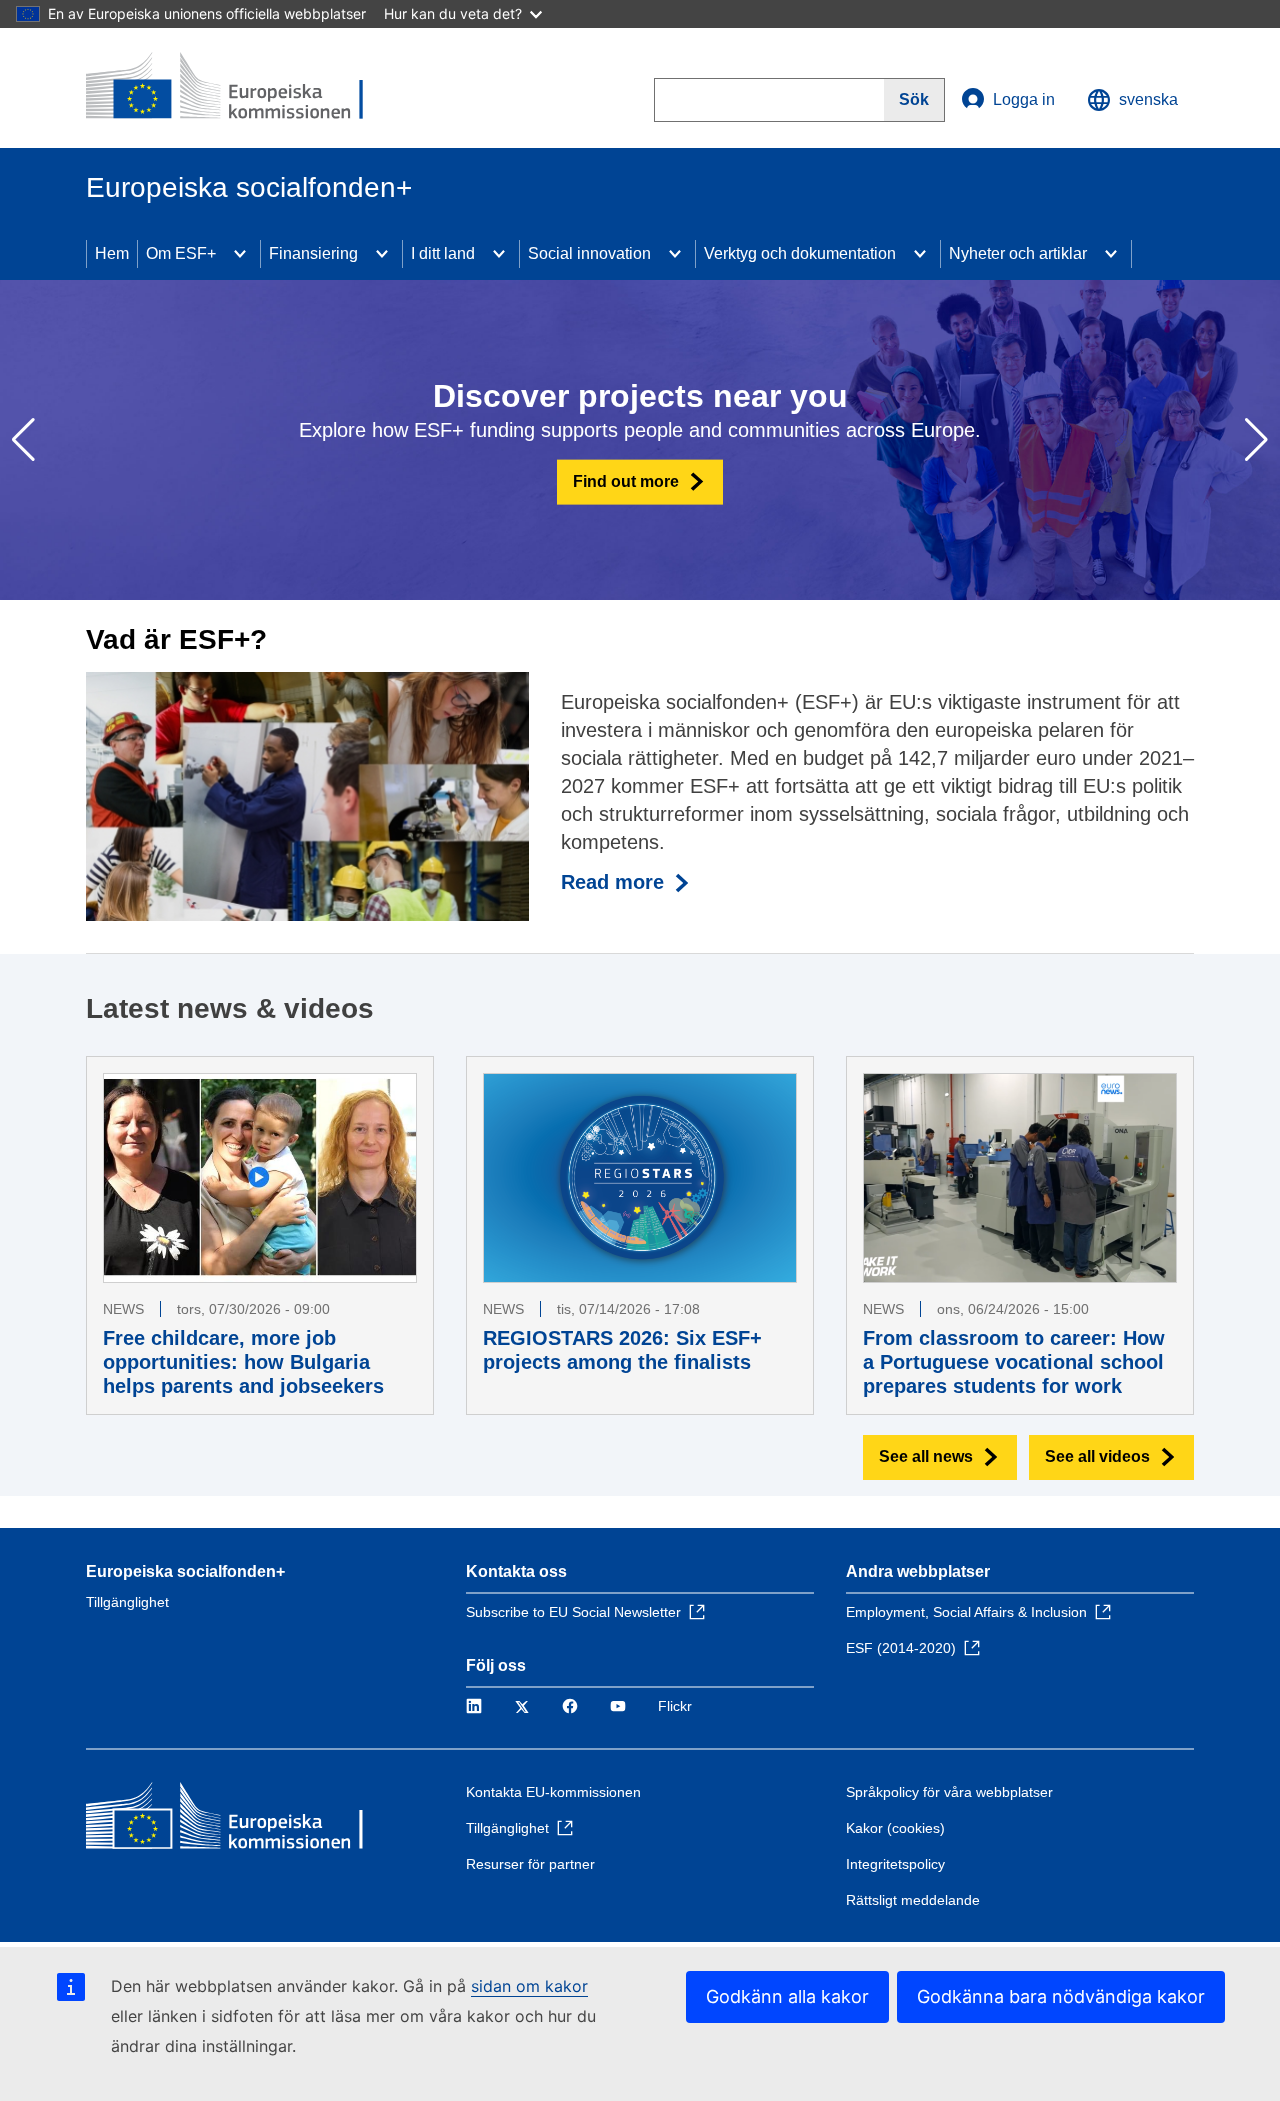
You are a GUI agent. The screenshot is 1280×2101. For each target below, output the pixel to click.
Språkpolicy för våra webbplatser (949, 1792)
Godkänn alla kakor (787, 1996)
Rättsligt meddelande (913, 1900)
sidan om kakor (529, 1986)
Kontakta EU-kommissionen (553, 1792)
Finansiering (313, 253)
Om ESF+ (181, 253)
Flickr (675, 1706)
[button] (1256, 440)
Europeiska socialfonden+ (185, 1571)
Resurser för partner (530, 1864)
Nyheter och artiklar (1018, 253)
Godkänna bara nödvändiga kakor (1061, 1996)
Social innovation (589, 253)
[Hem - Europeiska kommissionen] (231, 88)
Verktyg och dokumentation (800, 253)
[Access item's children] (240, 254)
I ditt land (443, 253)
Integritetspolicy (895, 1864)
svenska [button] (1148, 99)
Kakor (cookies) (895, 1828)
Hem (112, 253)
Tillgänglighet (127, 1602)
